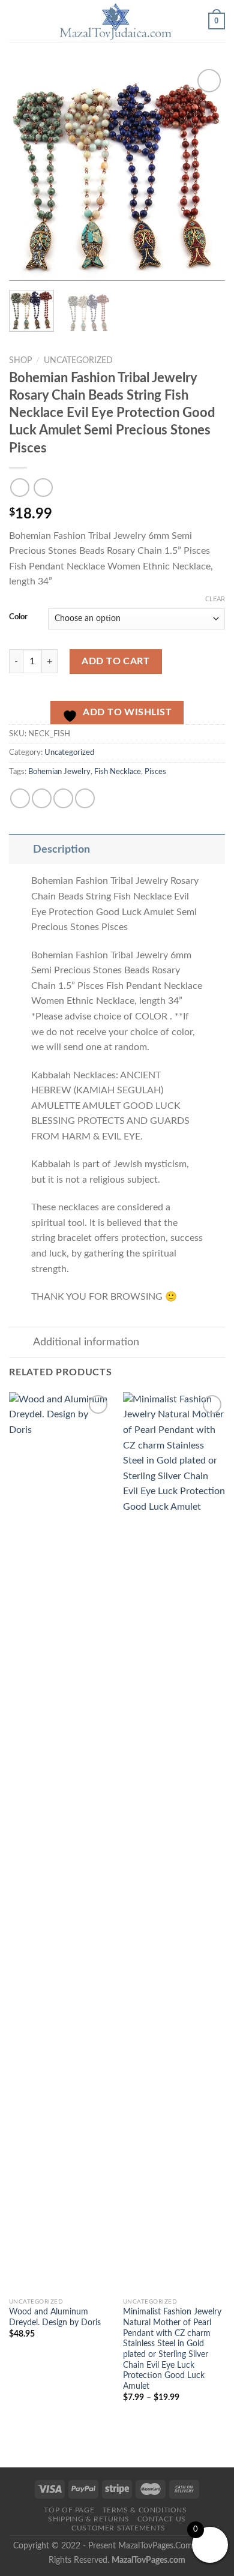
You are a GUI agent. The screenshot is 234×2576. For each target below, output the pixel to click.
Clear (215, 599)
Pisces (155, 772)
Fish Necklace (118, 772)
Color (18, 617)
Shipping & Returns (88, 2519)
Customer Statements (118, 2528)
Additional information (86, 1342)
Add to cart (115, 661)
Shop (20, 361)
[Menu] (16, 21)
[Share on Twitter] (42, 798)
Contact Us (162, 2519)
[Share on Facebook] (20, 798)
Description (61, 849)
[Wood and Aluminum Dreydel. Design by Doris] (60, 1842)
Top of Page (69, 2510)
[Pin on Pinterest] (85, 798)
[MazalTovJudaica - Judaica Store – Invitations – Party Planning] (116, 21)
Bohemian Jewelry (59, 772)
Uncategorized (78, 361)
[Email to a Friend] (63, 798)
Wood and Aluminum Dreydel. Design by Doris (55, 2317)
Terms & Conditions (145, 2510)
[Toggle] (21, 849)
